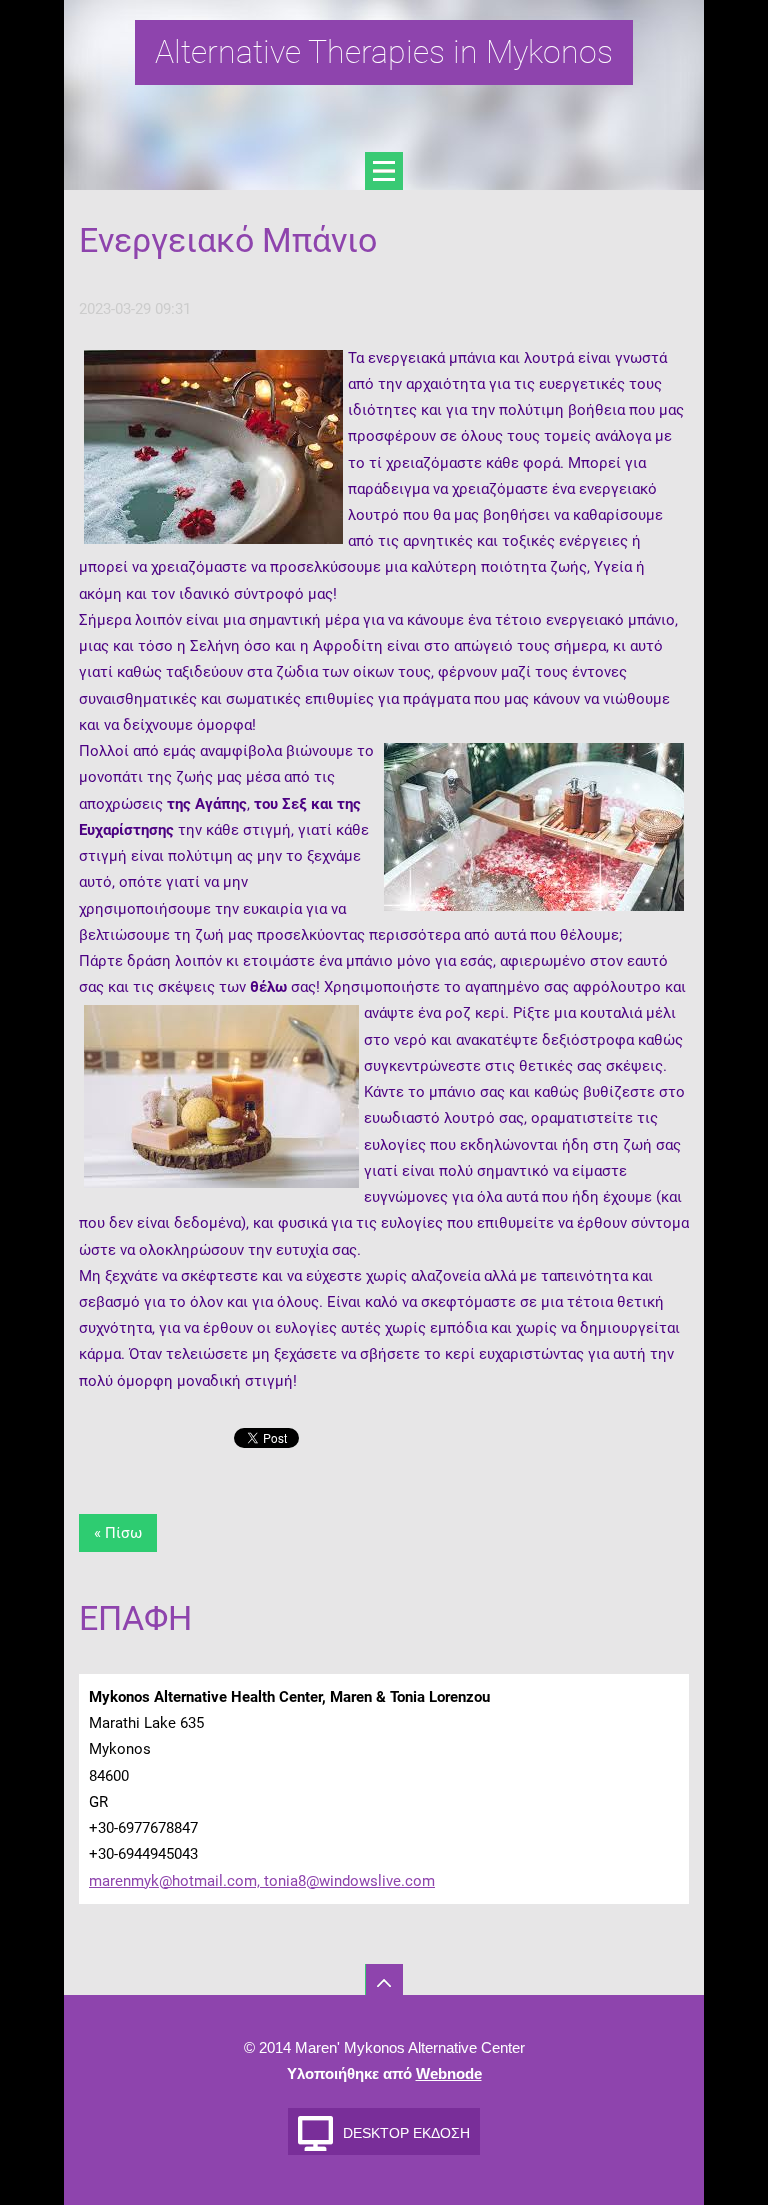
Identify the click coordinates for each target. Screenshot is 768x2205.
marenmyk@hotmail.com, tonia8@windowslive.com (262, 1881)
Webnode (449, 2073)
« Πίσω (118, 1533)
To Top (384, 1983)
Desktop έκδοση (406, 2133)
